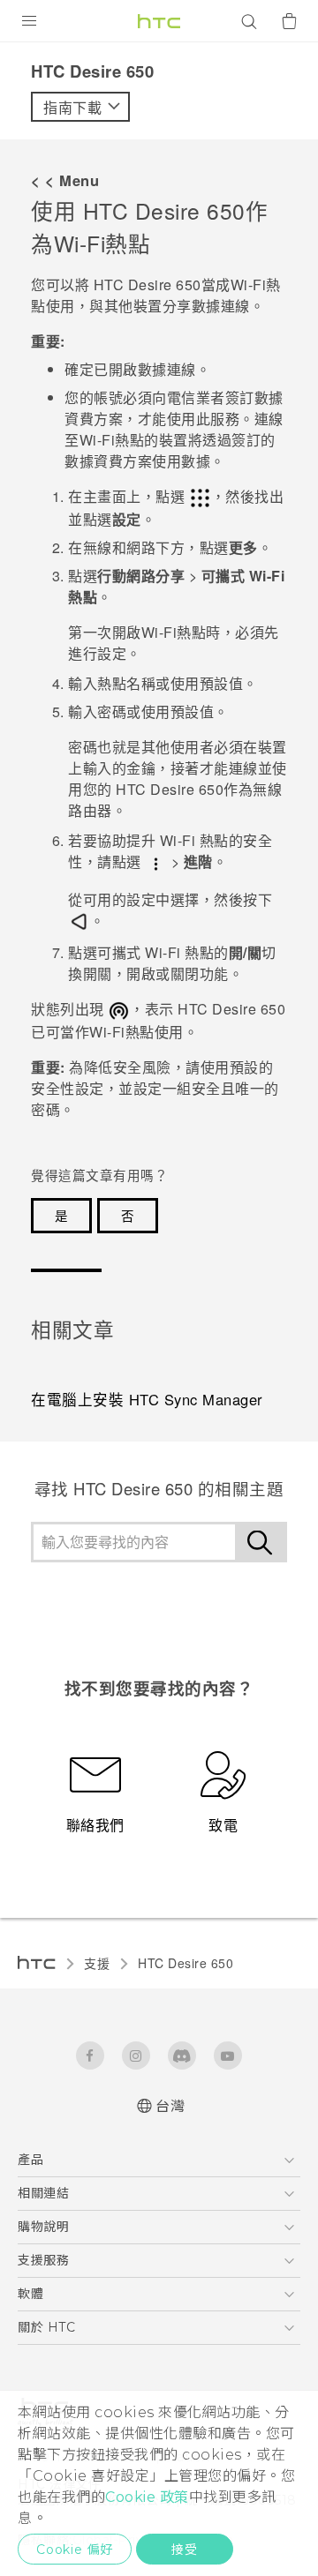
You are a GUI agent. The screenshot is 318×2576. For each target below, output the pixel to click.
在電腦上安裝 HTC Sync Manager (147, 1399)
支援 (97, 1963)
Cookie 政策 (147, 2497)
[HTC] (159, 21)
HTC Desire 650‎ (185, 1963)
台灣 (170, 2106)
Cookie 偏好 (75, 2550)
